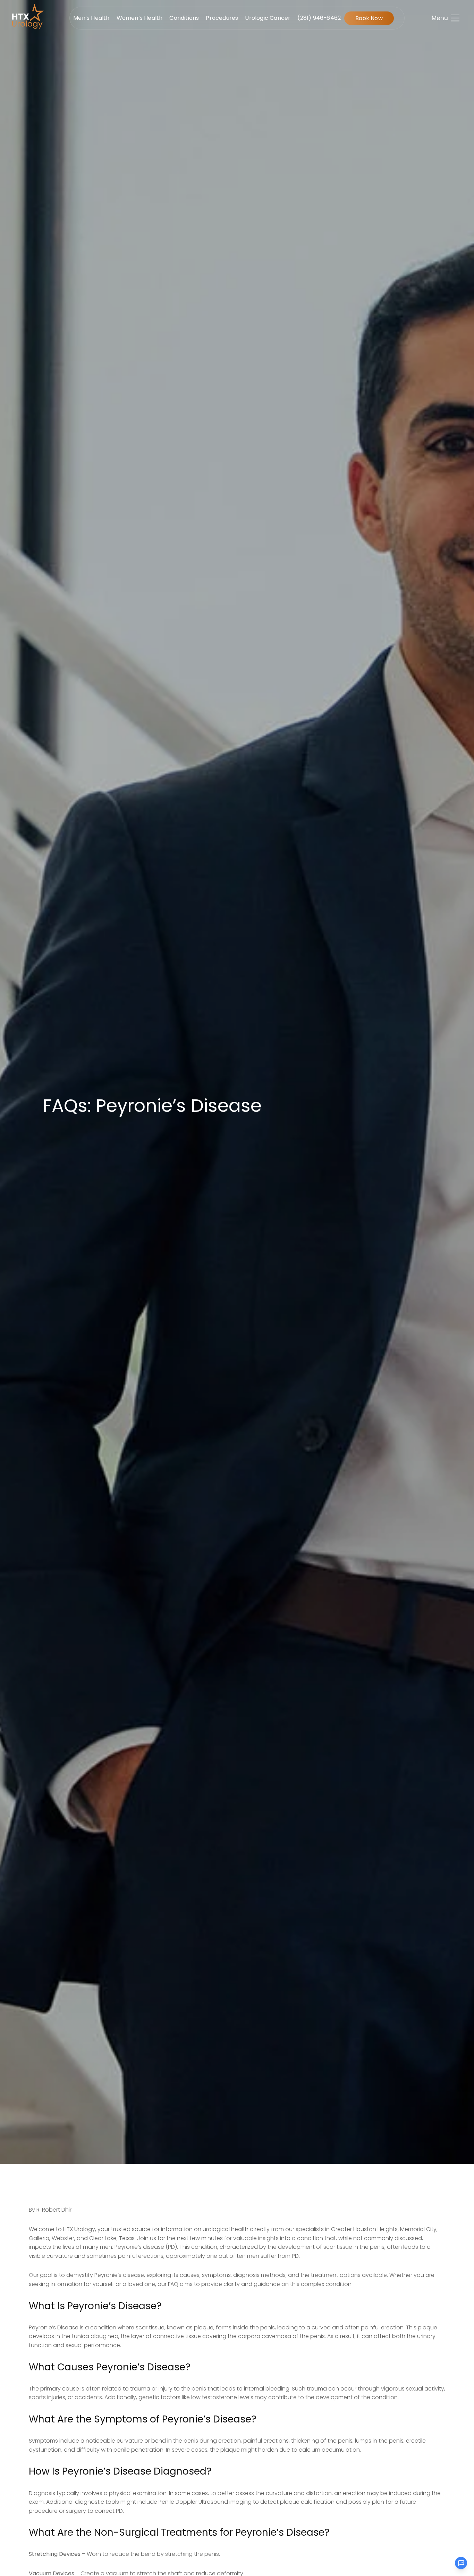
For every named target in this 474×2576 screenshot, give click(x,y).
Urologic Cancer (268, 18)
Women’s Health (140, 18)
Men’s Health (91, 18)
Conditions (184, 18)
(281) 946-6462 (319, 18)
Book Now (369, 18)
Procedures (222, 18)
